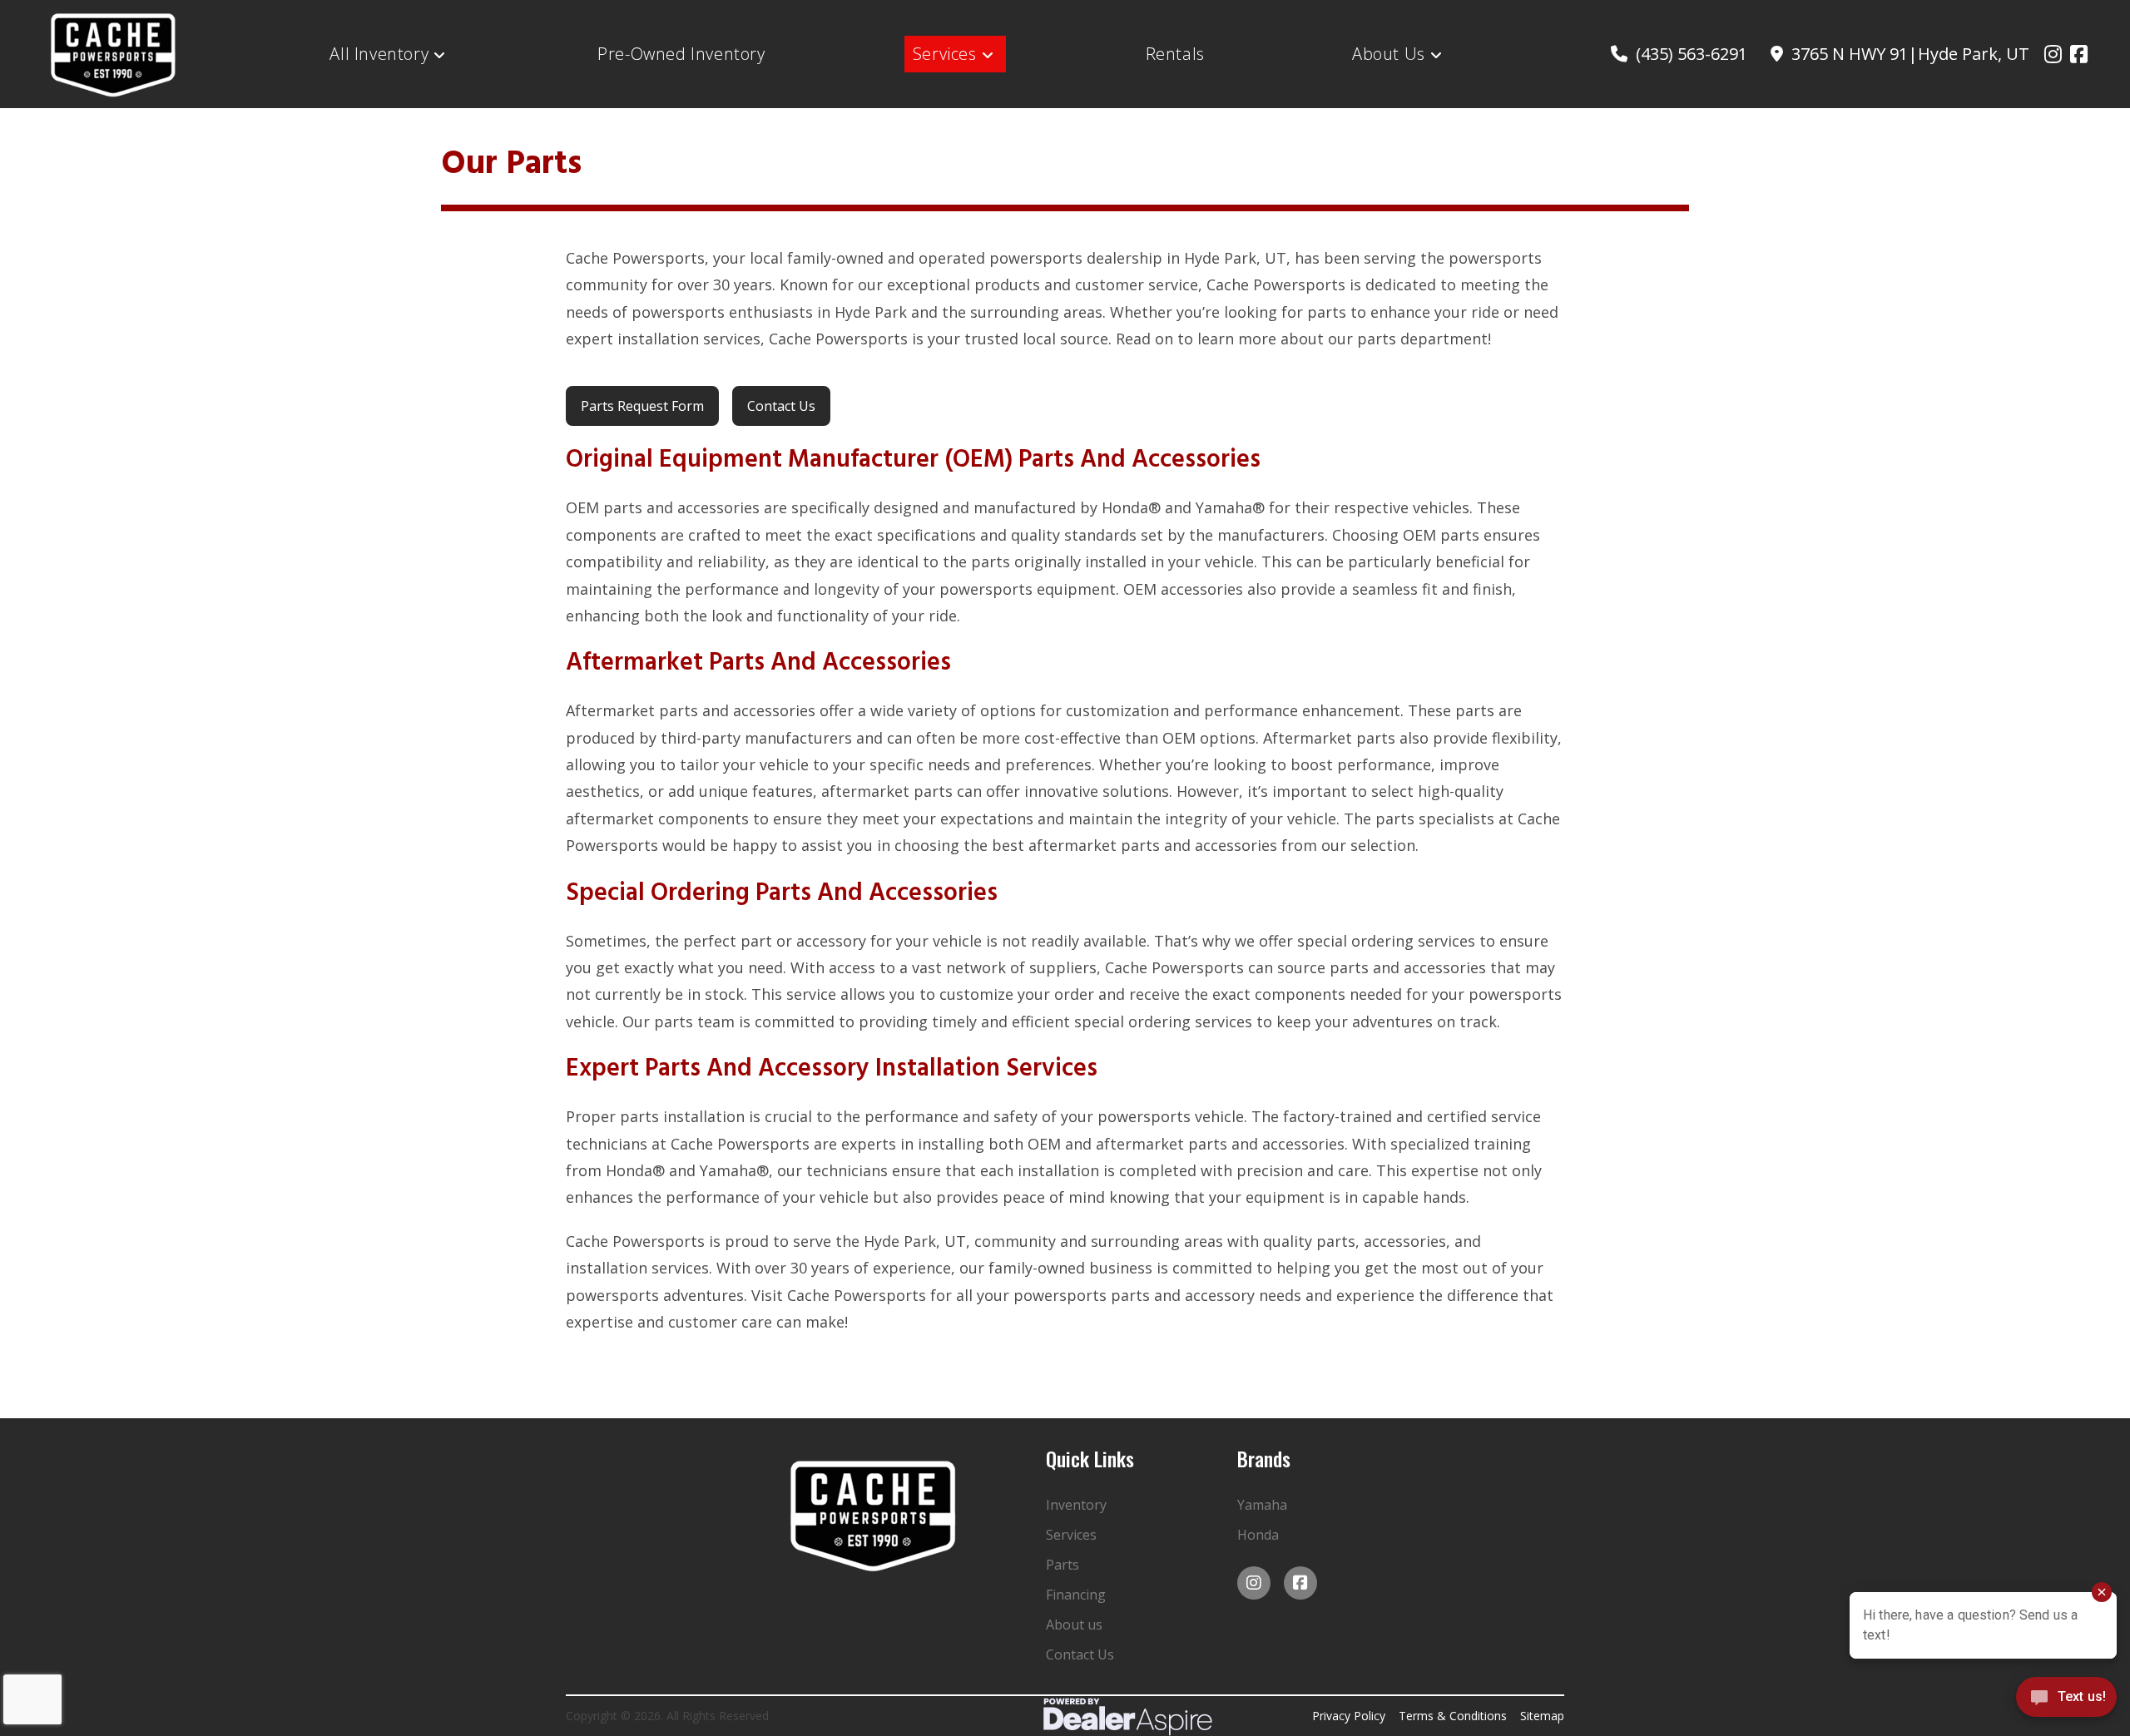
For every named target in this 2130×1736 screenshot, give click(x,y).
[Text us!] (2066, 1701)
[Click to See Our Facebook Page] (2079, 54)
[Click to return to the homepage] (874, 1515)
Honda (1258, 1535)
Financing (1076, 1595)
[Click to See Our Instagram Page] (2053, 54)
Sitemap (1542, 1716)
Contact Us (781, 406)
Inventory (1076, 1505)
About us (1074, 1625)
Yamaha (1262, 1505)
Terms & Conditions (1453, 1716)
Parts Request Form (642, 406)
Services (1071, 1535)
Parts (1063, 1565)
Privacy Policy (1349, 1716)
